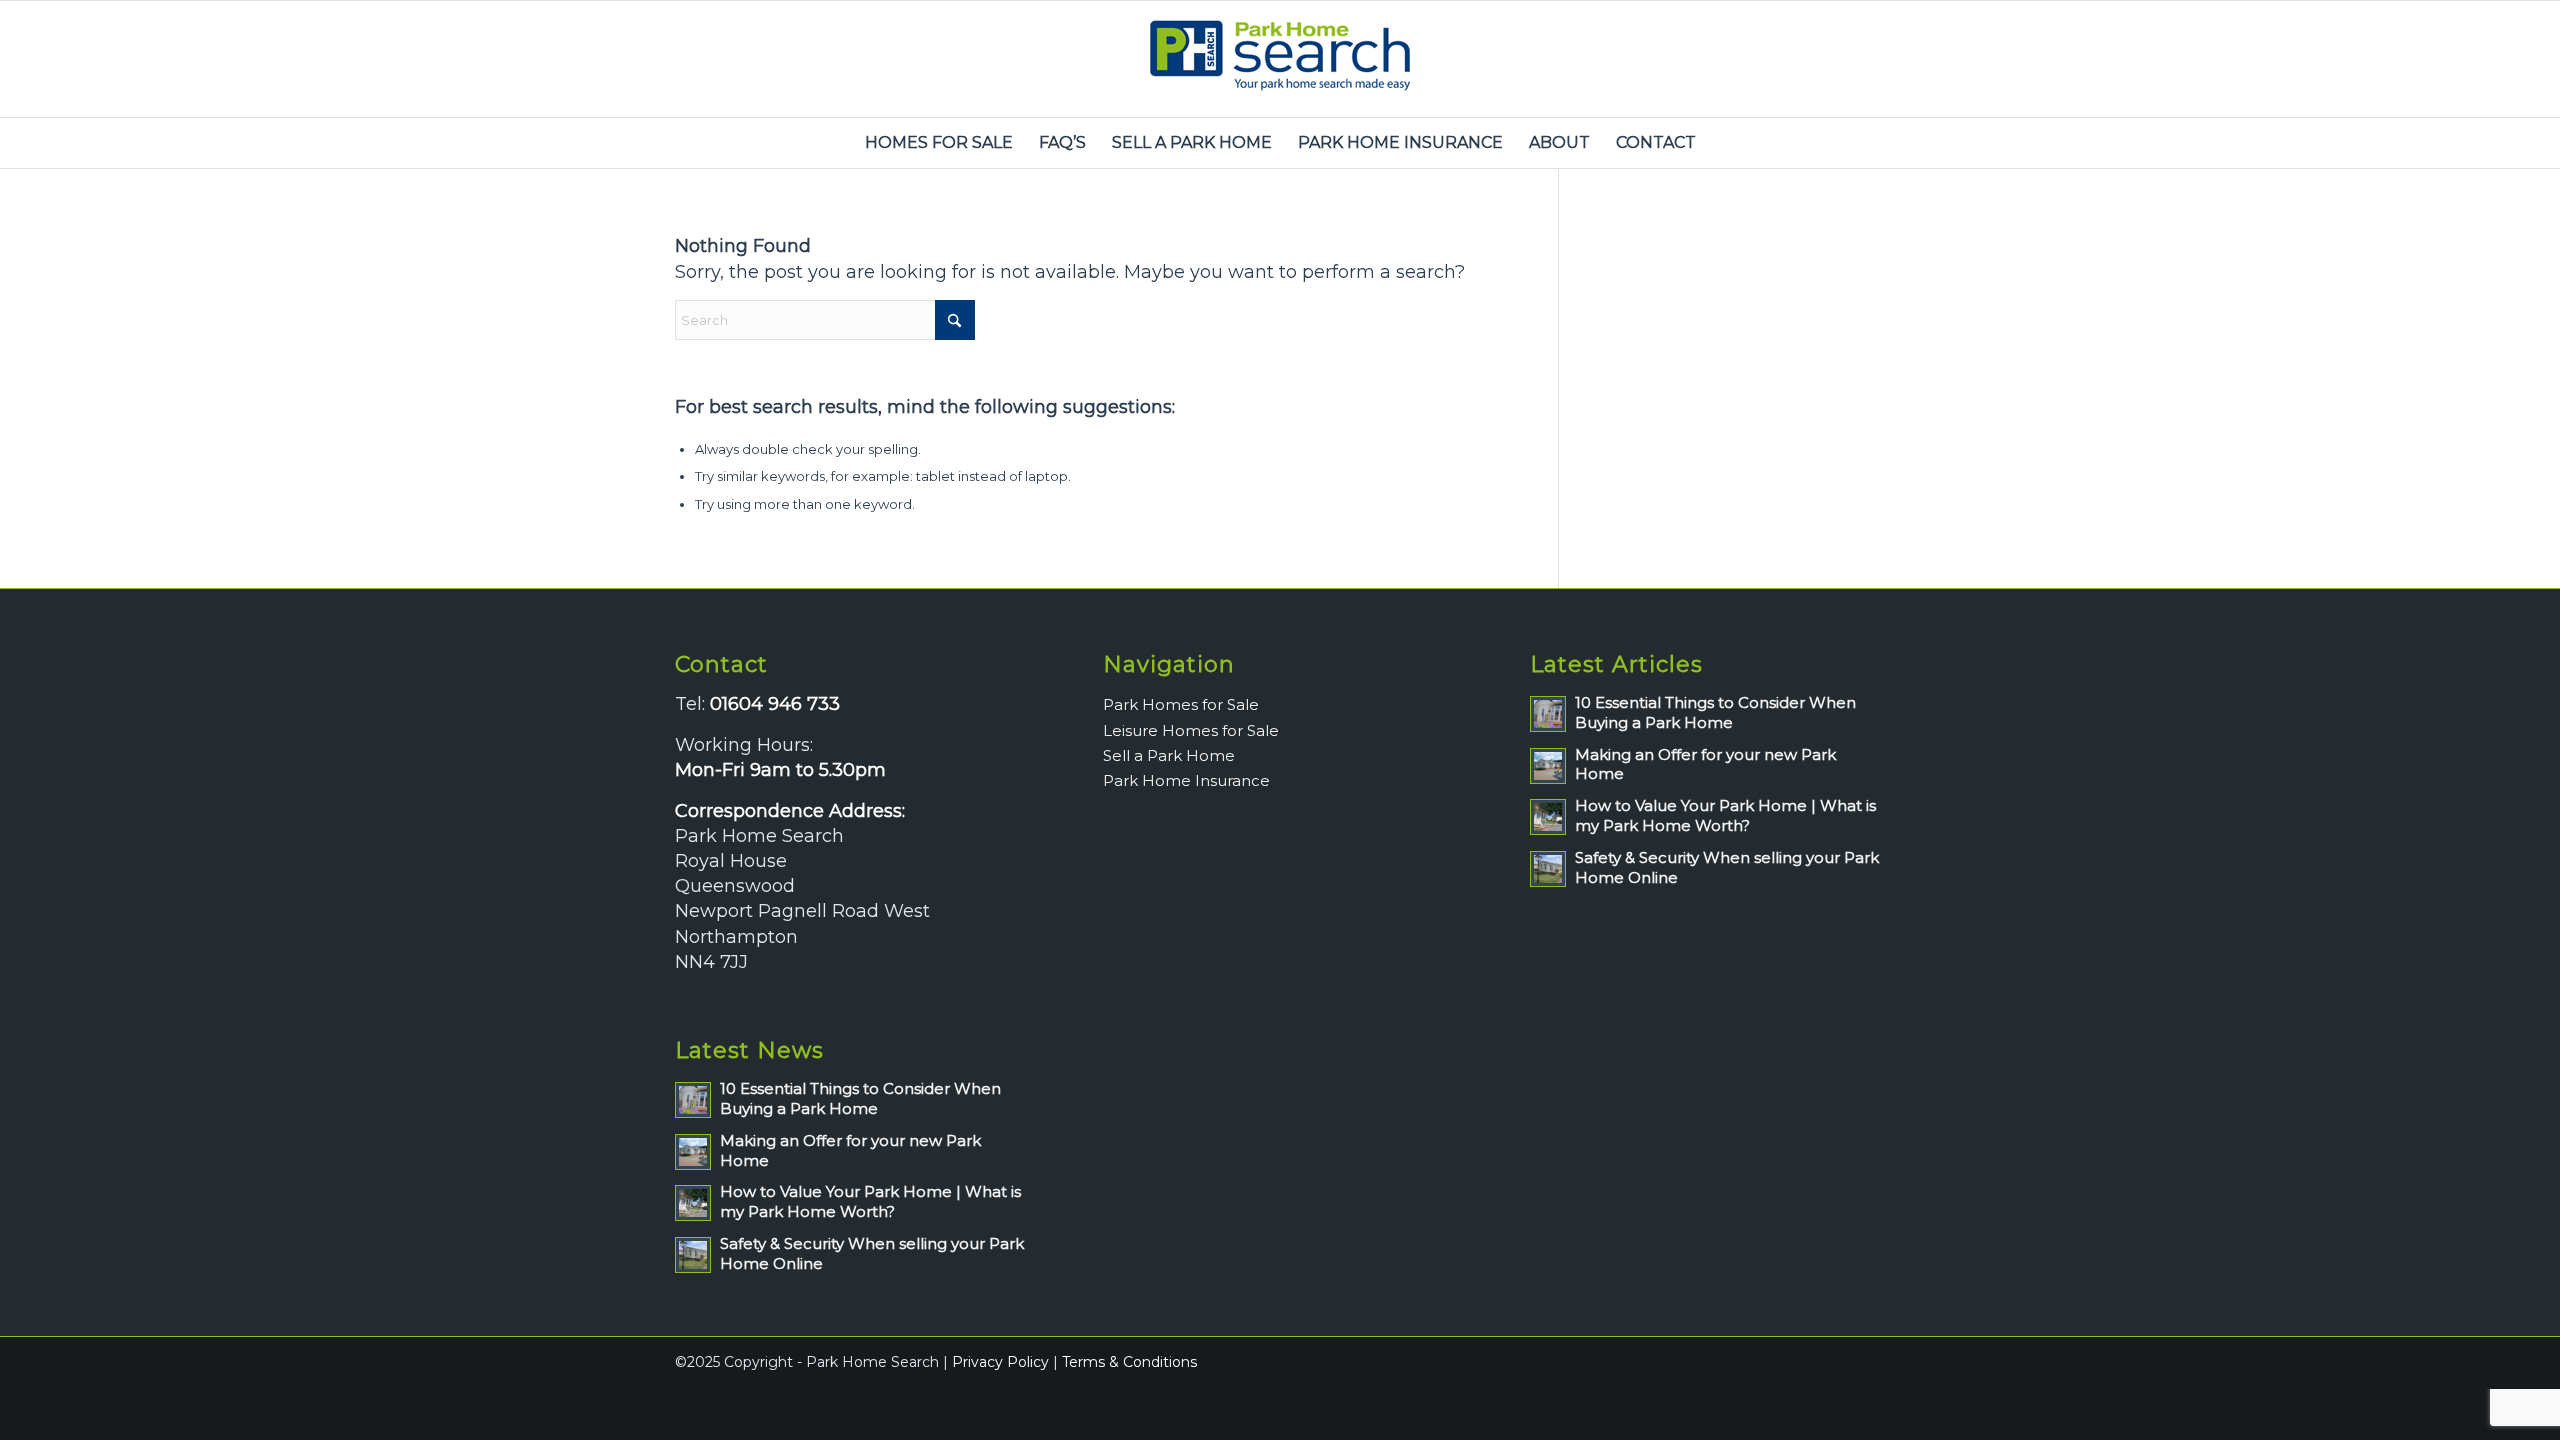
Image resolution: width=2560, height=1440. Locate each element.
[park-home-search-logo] (1280, 59)
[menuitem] (939, 143)
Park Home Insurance (1186, 780)
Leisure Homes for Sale (1191, 730)
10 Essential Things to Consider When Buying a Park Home (860, 1098)
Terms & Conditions (1129, 1362)
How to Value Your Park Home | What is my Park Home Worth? (870, 1201)
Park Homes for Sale (1181, 704)
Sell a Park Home (1169, 755)
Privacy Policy (1000, 1362)
